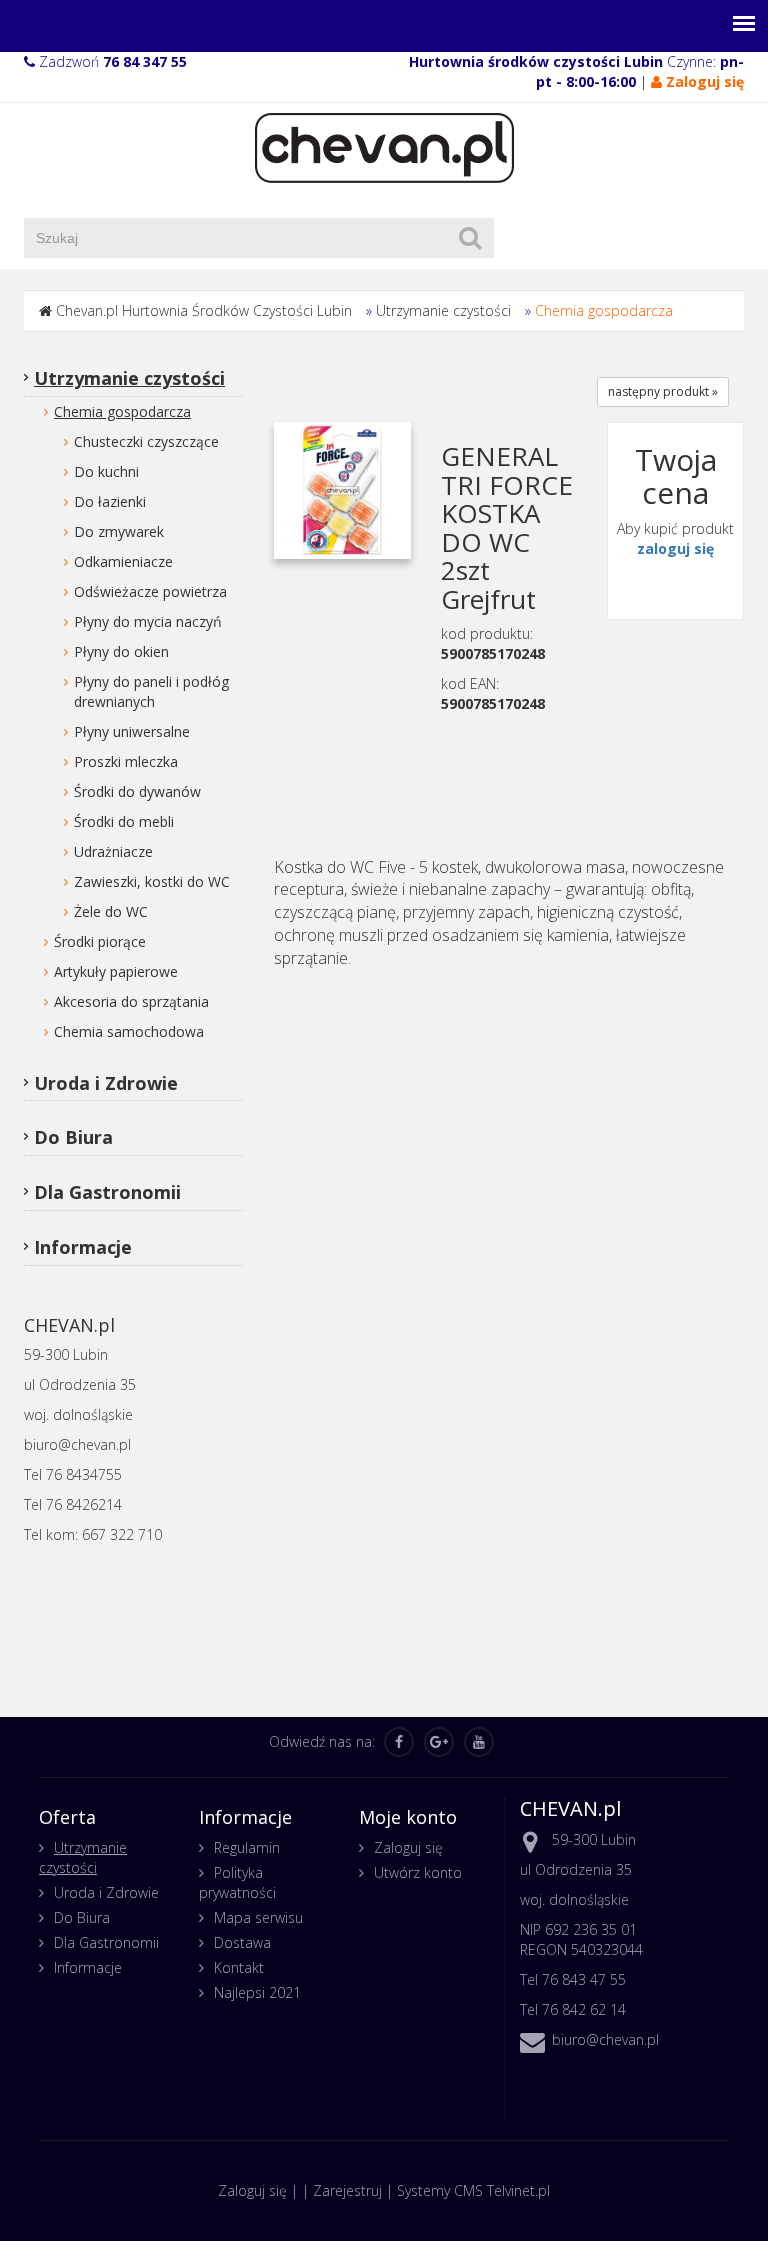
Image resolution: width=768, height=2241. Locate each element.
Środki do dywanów (137, 791)
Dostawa (242, 1942)
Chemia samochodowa (129, 1031)
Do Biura (73, 1137)
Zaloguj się (408, 1847)
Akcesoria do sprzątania (131, 1001)
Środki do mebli (124, 821)
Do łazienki (110, 501)
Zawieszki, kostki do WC (152, 881)
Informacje (83, 1247)
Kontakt (239, 1967)
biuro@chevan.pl (605, 2039)
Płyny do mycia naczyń (148, 621)
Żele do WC (111, 911)
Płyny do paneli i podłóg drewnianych (151, 691)
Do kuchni (106, 471)
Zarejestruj (347, 2190)
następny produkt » (663, 391)
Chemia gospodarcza (604, 310)
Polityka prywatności (237, 1882)
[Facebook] (399, 1742)
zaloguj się (675, 548)
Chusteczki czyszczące (146, 441)
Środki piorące (100, 941)
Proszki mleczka (126, 761)
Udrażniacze (113, 851)
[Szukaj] (470, 238)
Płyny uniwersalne (132, 731)
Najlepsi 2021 (257, 1992)
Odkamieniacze (123, 561)
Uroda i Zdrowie (106, 1083)
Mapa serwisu (258, 1917)
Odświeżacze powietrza (150, 591)
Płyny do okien (121, 651)
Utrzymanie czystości (443, 310)
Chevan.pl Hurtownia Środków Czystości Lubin (204, 310)
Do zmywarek (119, 531)
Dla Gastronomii (107, 1192)
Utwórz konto (418, 1872)
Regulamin (247, 1847)
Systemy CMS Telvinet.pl (473, 2190)
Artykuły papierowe (116, 971)
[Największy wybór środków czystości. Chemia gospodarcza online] (384, 146)
